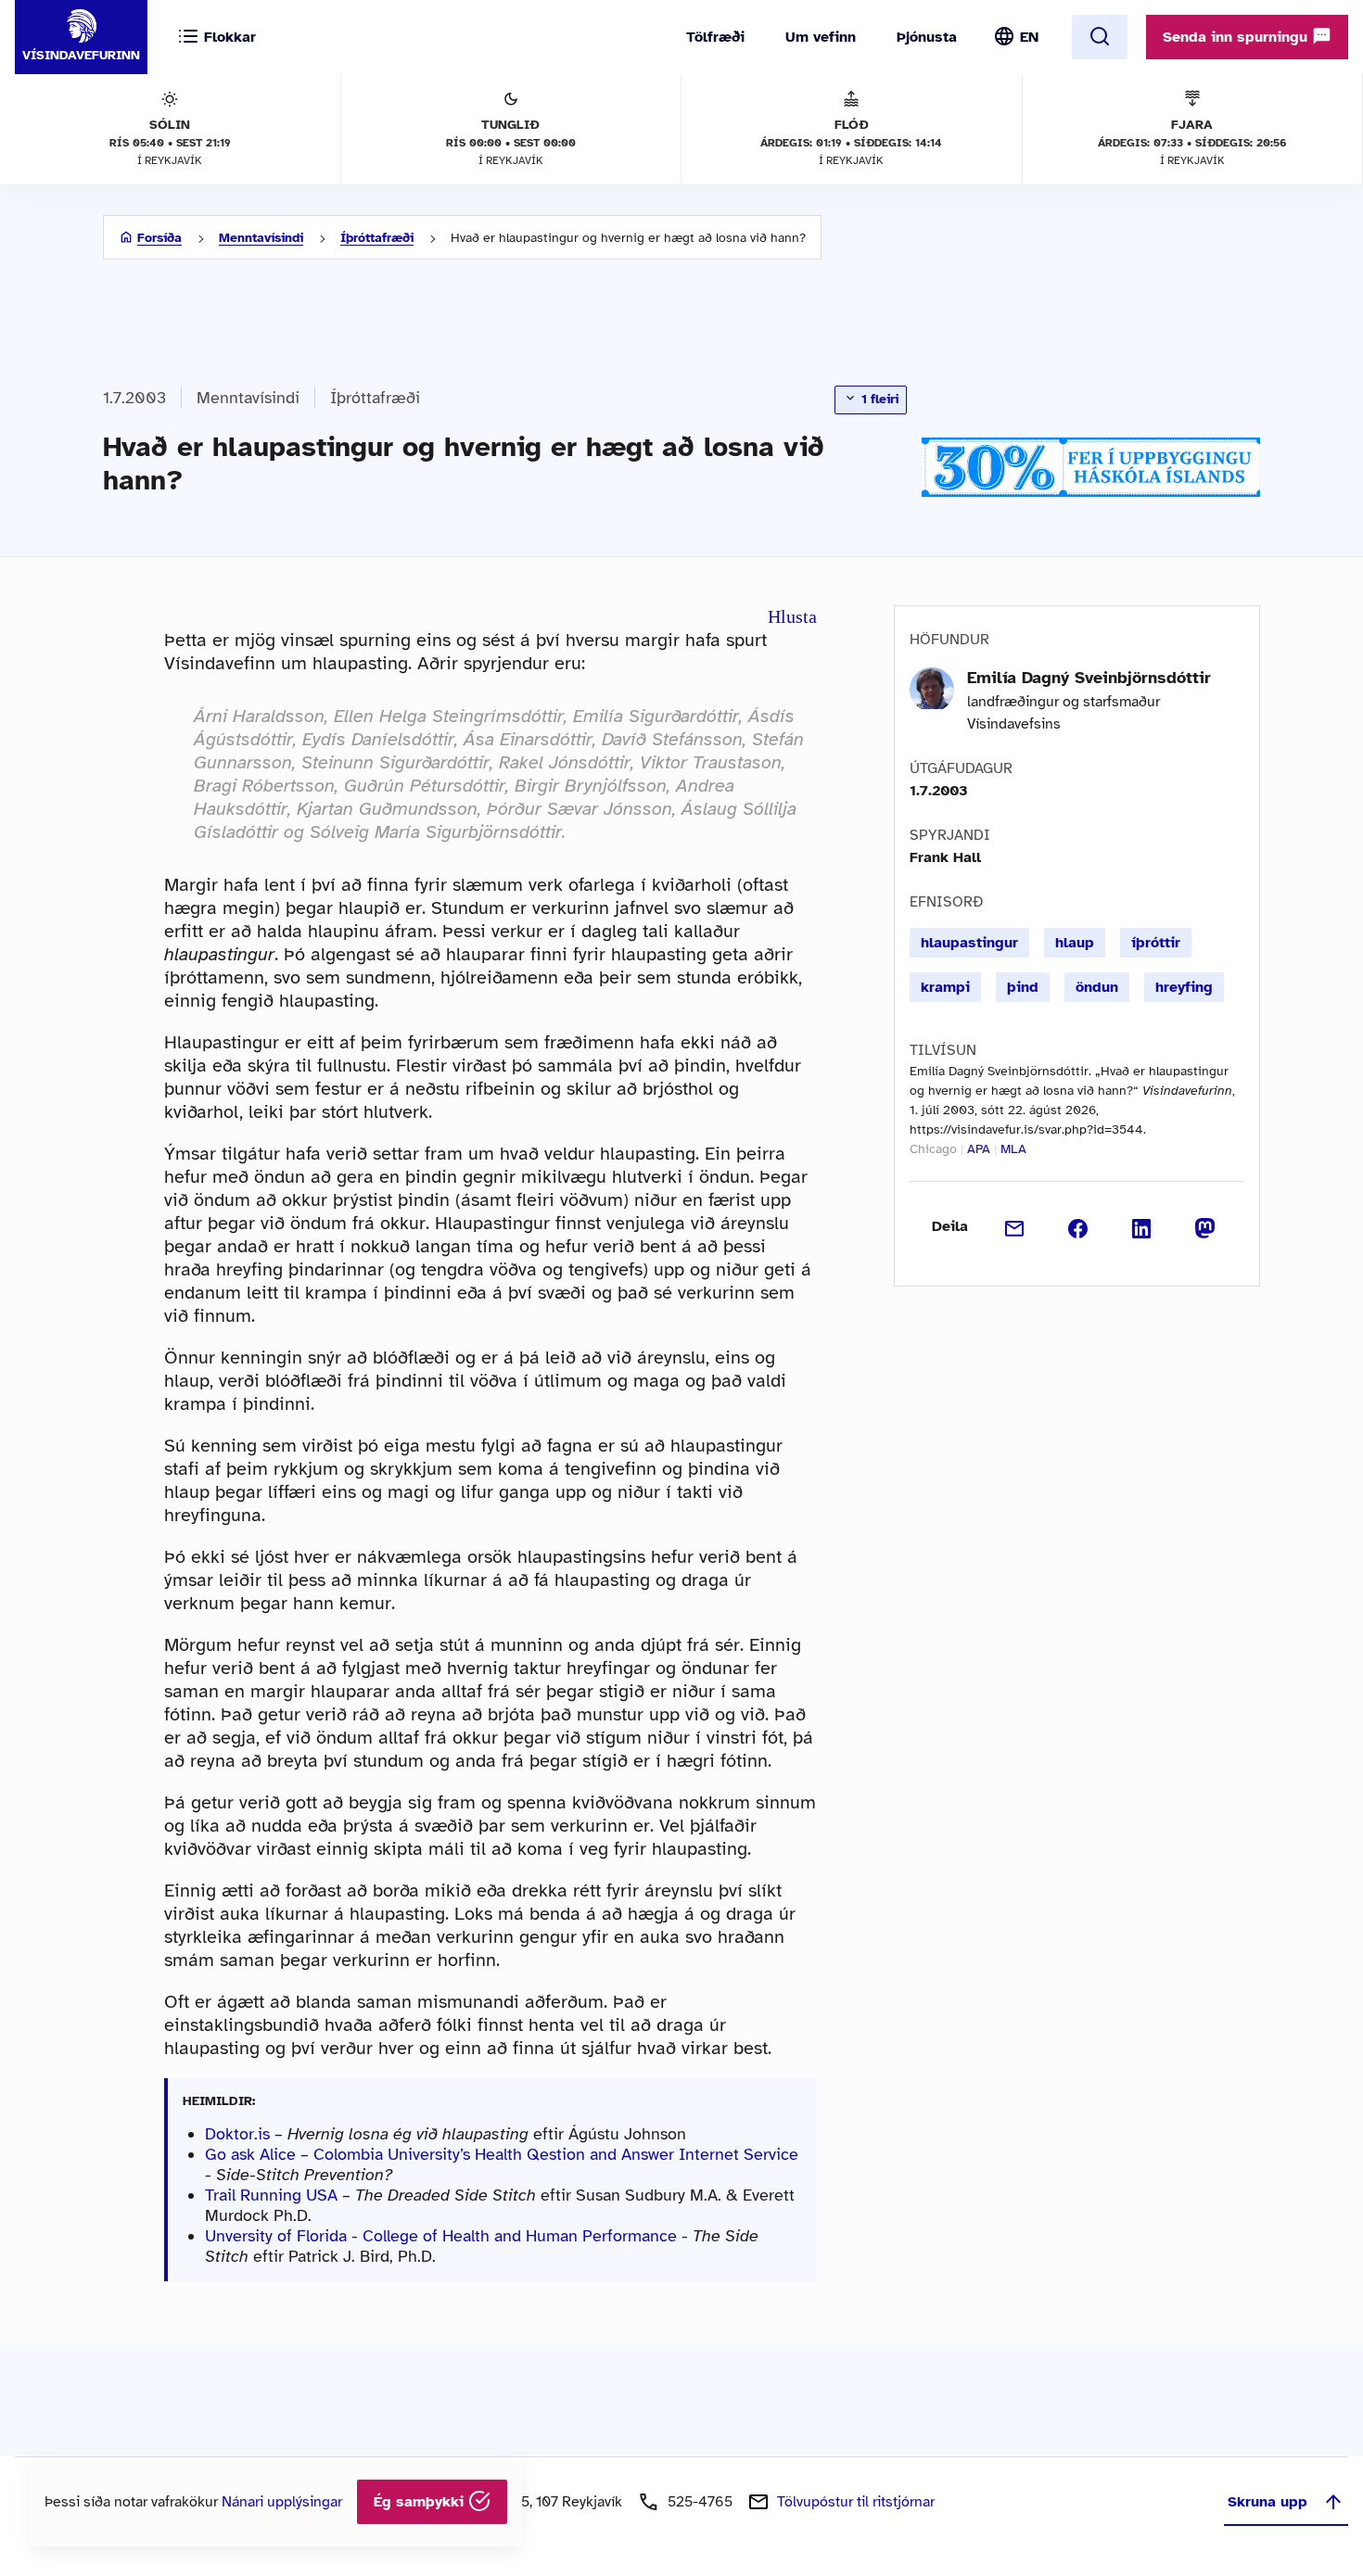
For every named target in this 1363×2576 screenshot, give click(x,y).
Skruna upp (1267, 2502)
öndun (1097, 987)
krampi (945, 987)
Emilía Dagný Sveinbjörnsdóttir (1089, 678)
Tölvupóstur (856, 2502)
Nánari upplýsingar (282, 2502)
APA (979, 1149)
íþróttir (1156, 943)
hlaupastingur (969, 943)
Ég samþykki (421, 2502)
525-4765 (700, 2502)
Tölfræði (715, 37)
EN (1029, 37)
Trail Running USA (271, 2195)
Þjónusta (927, 37)
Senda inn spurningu (1237, 37)
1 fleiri (878, 399)
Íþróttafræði (377, 238)
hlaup (1075, 943)
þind (1023, 987)
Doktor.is (237, 2134)
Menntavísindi (261, 238)
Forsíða (159, 238)
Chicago (933, 1149)
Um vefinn (821, 37)
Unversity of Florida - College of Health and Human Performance (441, 2236)
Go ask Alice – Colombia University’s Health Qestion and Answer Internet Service (502, 2154)
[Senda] (1015, 1226)
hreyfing (1184, 987)
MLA (1013, 1149)
